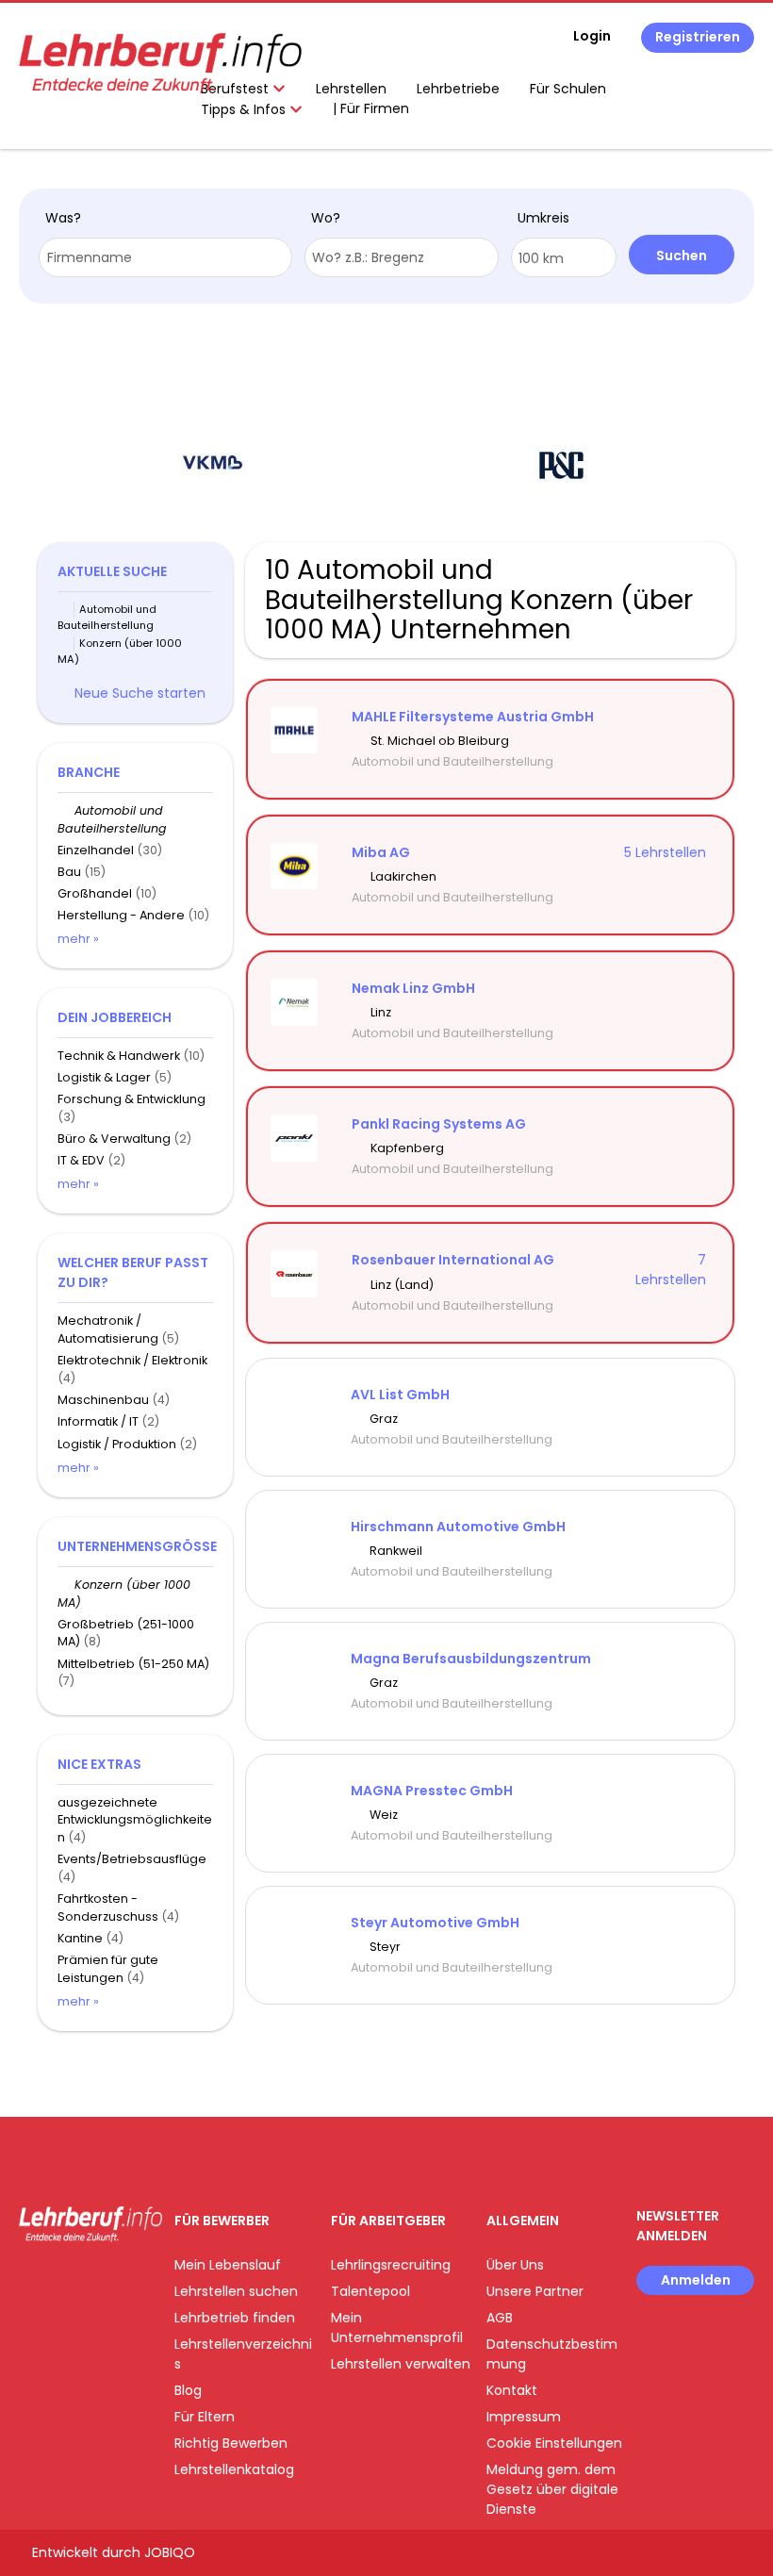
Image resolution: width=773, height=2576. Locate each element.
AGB (500, 2318)
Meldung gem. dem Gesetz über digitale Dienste (552, 2489)
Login (592, 36)
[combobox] (165, 257)
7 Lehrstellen (671, 1270)
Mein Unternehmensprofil (397, 2328)
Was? (63, 218)
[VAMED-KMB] (213, 465)
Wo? (326, 218)
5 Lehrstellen (665, 852)
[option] (212, 466)
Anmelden (696, 2280)
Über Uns (515, 2265)
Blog (188, 2390)
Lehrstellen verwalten (401, 2364)
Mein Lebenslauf (228, 2265)
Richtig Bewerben (231, 2443)
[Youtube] (95, 2281)
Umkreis (543, 218)
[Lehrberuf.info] (160, 63)
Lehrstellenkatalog (234, 2469)
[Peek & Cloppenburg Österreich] (561, 465)
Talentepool (370, 2291)
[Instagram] (64, 2281)
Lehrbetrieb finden (235, 2318)
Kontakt (512, 2390)
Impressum (524, 2417)
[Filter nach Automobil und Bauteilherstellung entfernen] (66, 810)
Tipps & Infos (245, 109)
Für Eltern (205, 2417)
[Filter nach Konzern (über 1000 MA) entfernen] (66, 1585)
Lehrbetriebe (458, 89)
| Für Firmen (371, 108)
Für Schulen (568, 89)
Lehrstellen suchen (236, 2291)
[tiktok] (123, 2281)
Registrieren (698, 37)
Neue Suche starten (140, 693)
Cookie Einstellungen (554, 2443)
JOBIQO (170, 2552)
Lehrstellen (351, 89)
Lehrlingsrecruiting (391, 2265)
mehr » (78, 939)
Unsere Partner (535, 2291)
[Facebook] (33, 2281)
